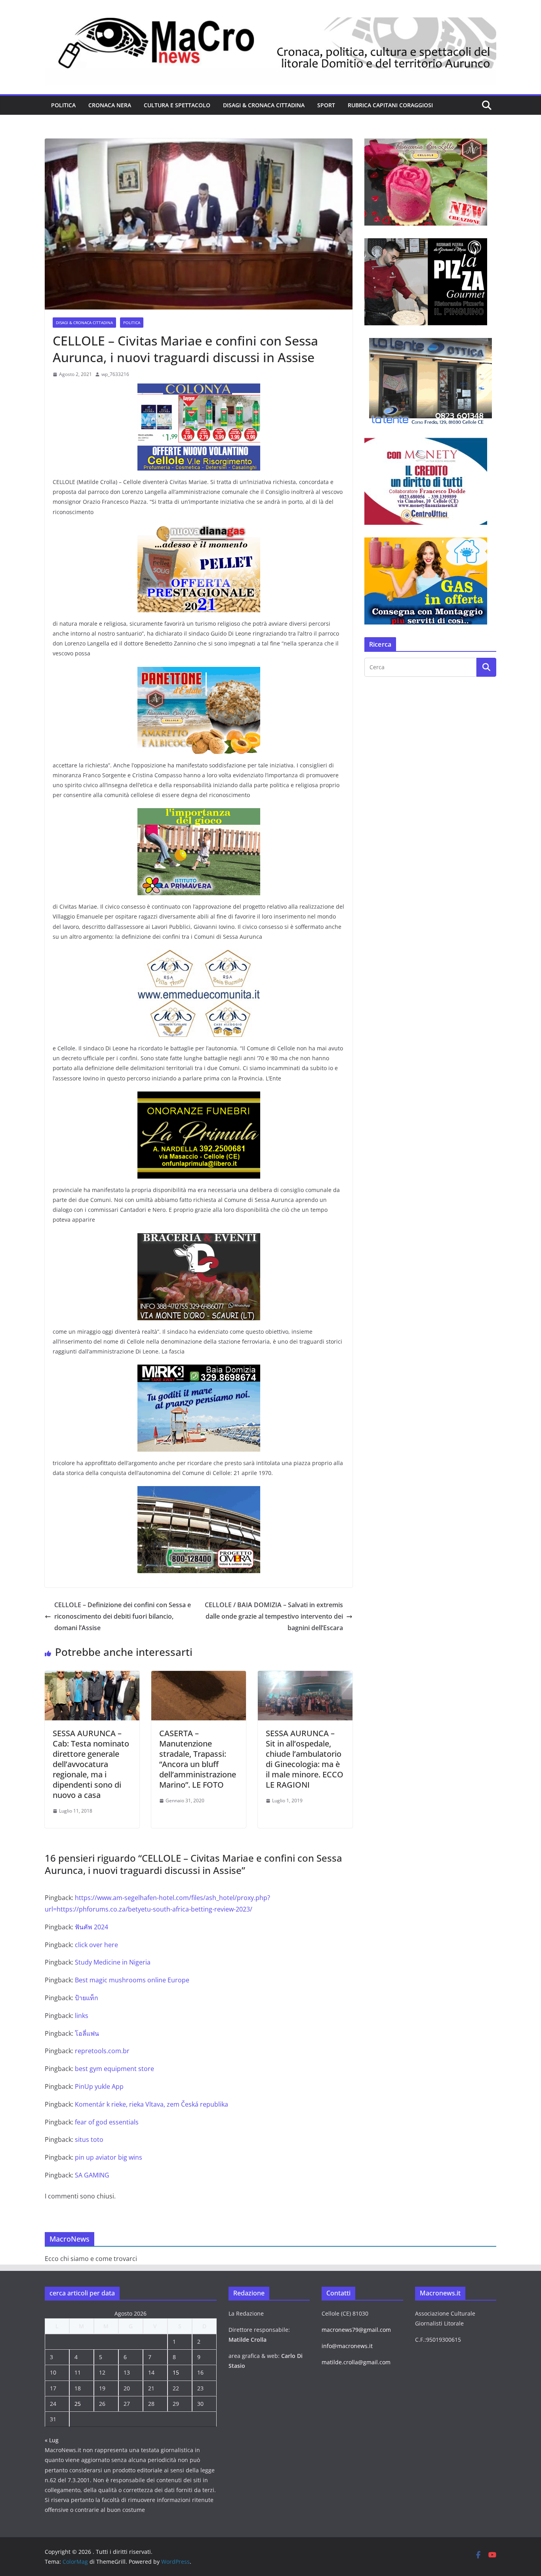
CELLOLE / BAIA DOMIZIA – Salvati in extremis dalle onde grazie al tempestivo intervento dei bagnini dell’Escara (274, 1616)
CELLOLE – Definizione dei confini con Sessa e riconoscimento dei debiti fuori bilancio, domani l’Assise (123, 1616)
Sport (326, 105)
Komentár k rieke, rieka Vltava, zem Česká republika (151, 2104)
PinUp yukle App (99, 2086)
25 (78, 2404)
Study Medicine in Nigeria (113, 1962)
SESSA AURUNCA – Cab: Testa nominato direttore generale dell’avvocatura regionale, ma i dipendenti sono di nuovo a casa (91, 1764)
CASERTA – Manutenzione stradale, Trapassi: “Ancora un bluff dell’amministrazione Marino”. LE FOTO (198, 1759)
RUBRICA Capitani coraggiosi (390, 105)
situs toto (89, 2139)
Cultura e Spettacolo (177, 105)
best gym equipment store (114, 2069)
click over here (96, 1945)
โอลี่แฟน (87, 2033)
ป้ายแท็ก (87, 1998)
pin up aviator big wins (109, 2157)
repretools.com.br (102, 2051)
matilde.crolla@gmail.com (356, 2362)
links (82, 2016)
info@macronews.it (347, 2346)
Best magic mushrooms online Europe (132, 1980)
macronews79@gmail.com (356, 2330)
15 (176, 2372)
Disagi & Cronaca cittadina (264, 105)
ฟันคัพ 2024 (91, 1927)
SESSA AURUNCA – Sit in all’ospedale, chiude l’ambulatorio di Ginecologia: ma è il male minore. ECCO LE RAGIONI (305, 1759)
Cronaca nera (110, 105)
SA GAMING (92, 2175)
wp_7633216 (115, 374)
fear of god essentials (107, 2122)
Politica (63, 105)
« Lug (52, 2440)
